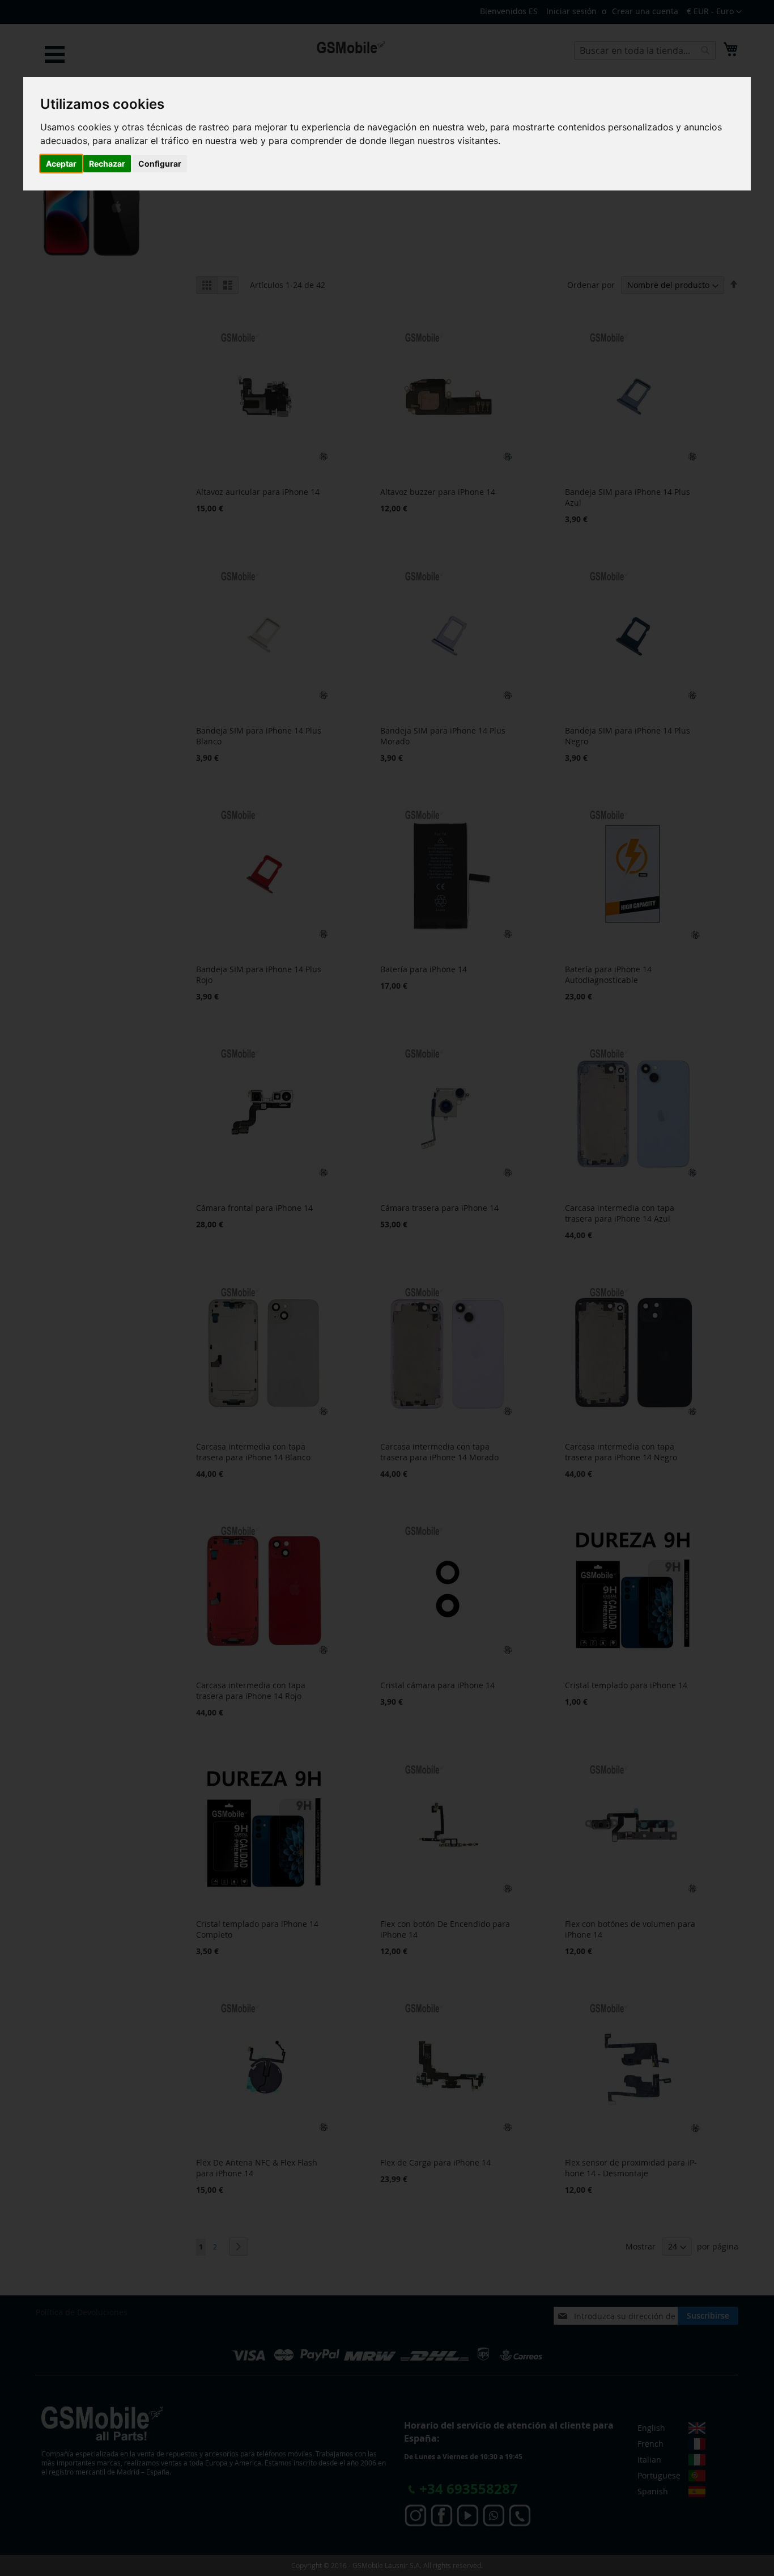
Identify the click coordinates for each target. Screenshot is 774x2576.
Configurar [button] (160, 164)
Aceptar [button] (61, 164)
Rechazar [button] (107, 164)
